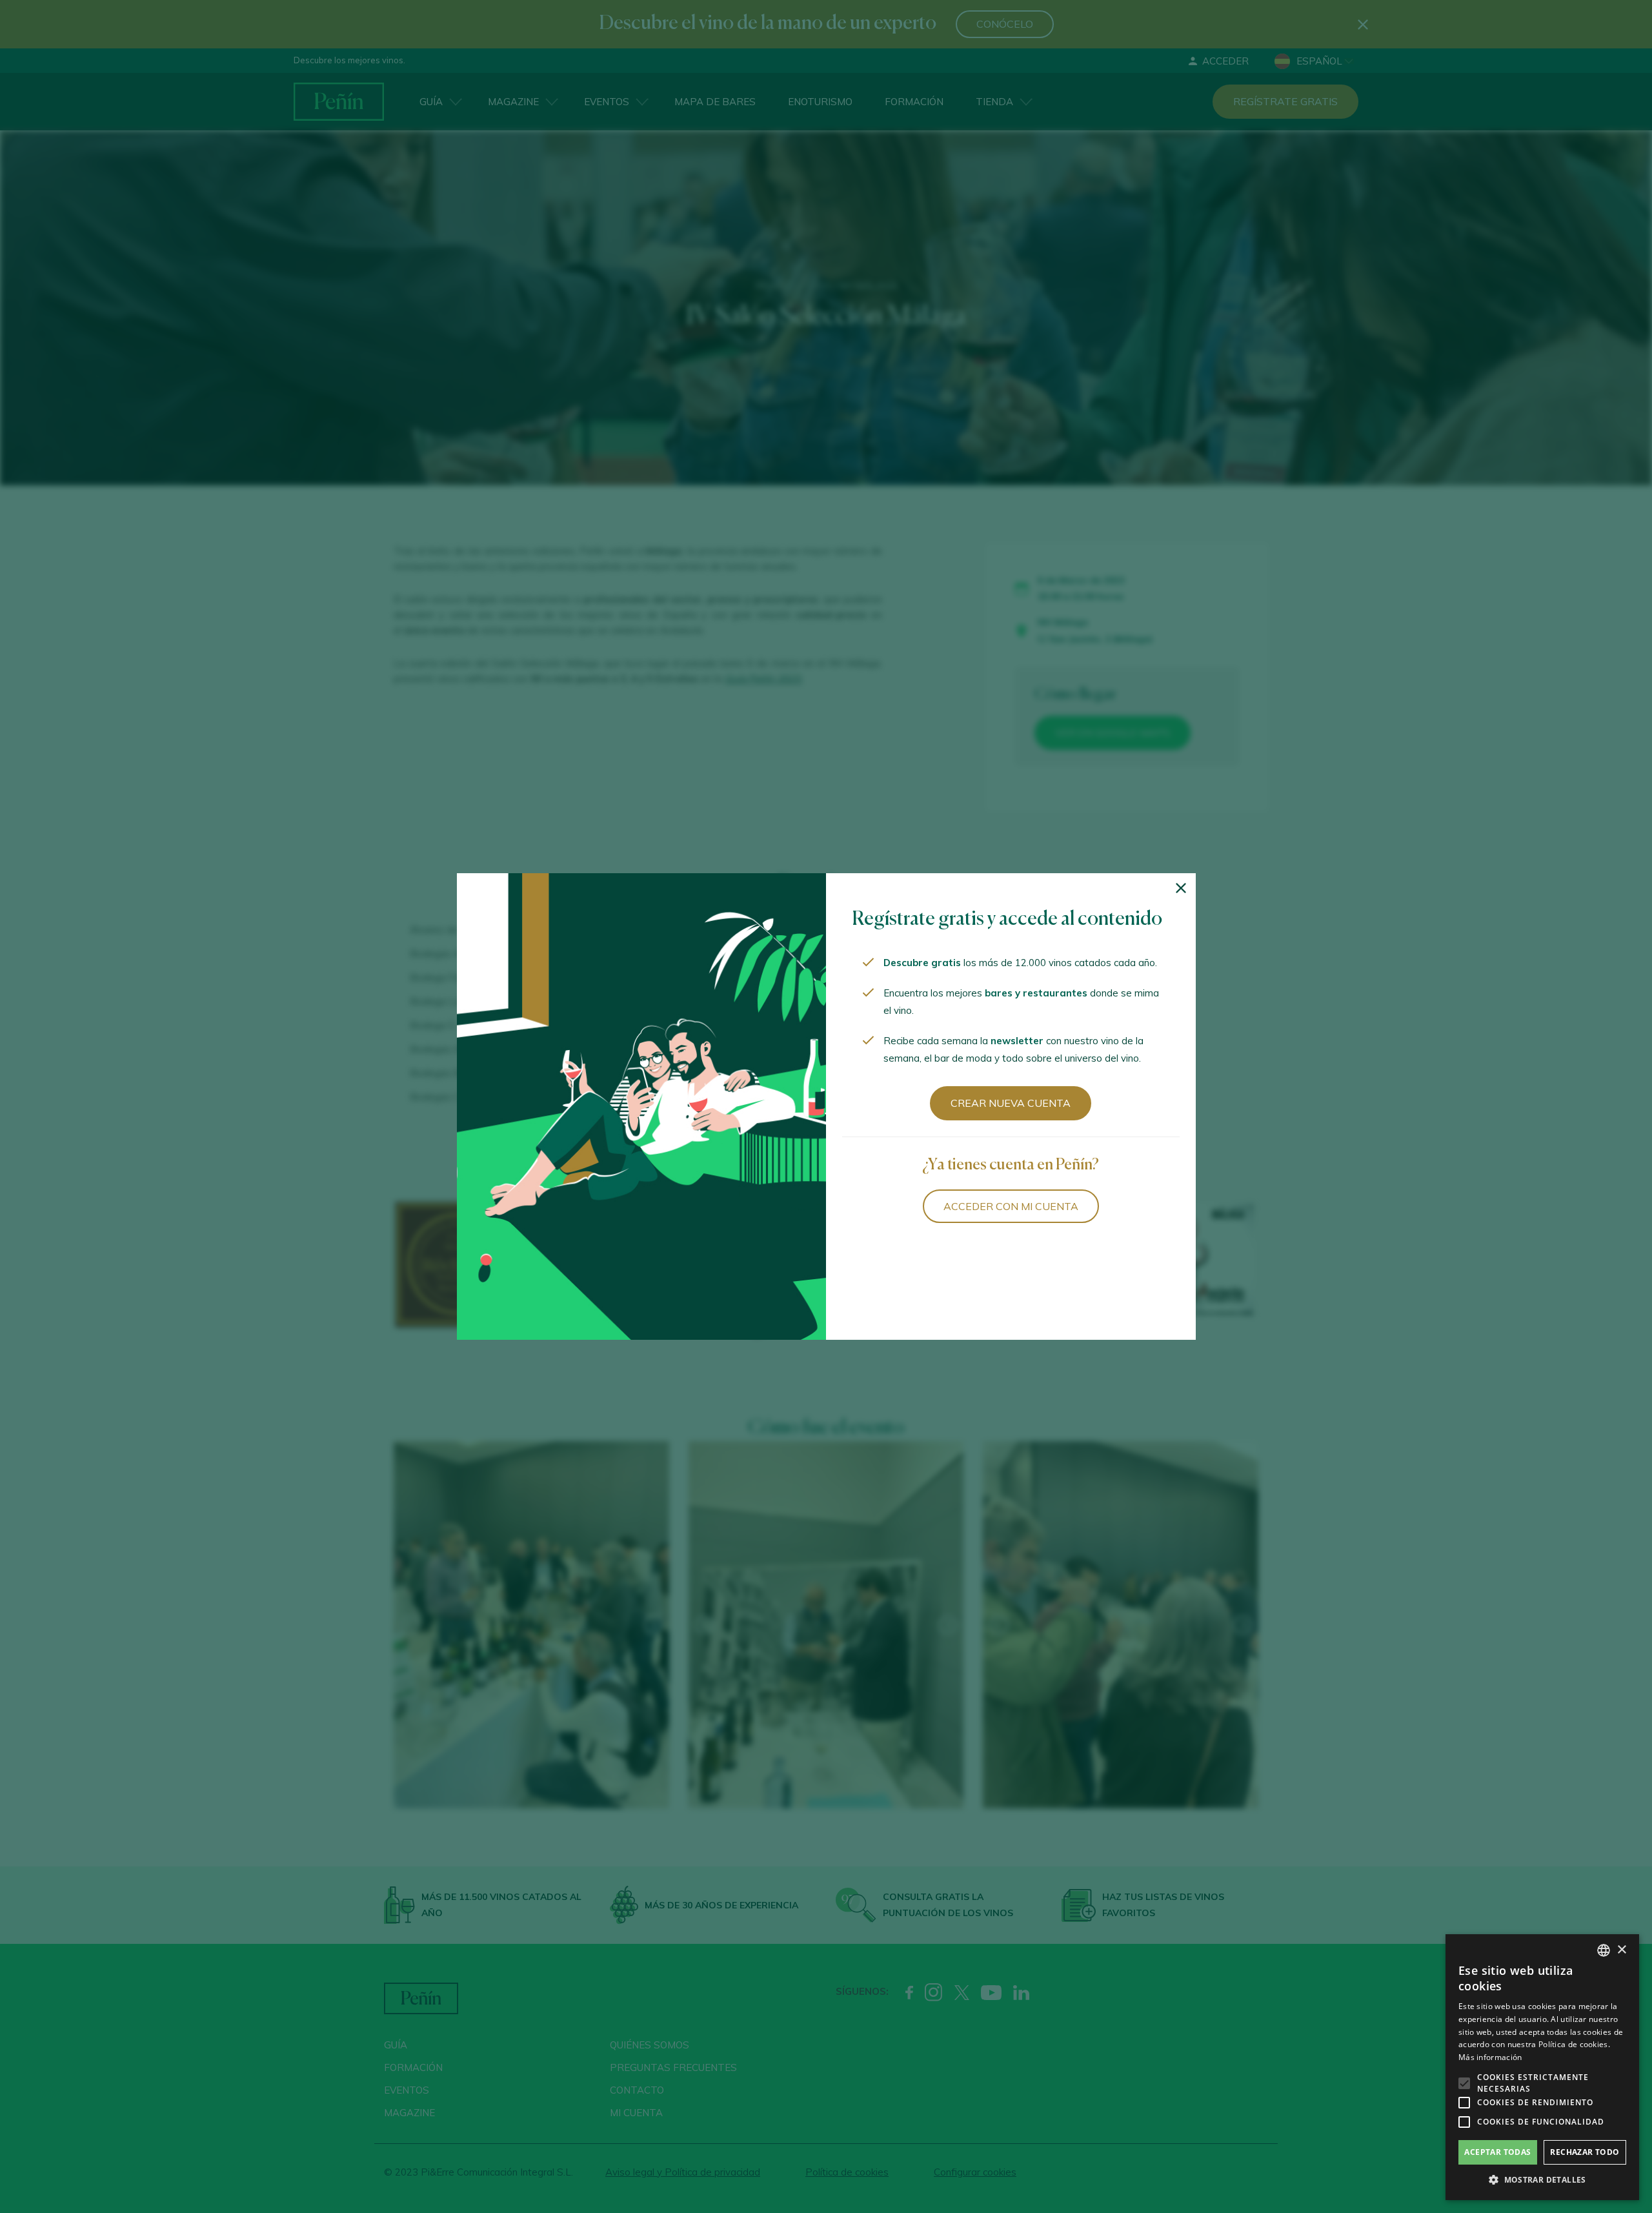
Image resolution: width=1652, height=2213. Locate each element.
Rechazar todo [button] (1585, 2152)
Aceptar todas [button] (1497, 2152)
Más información (1490, 2057)
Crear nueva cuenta (1011, 1103)
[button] (1542, 2180)
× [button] (1621, 1950)
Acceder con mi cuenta (1011, 1206)
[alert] (1542, 2067)
